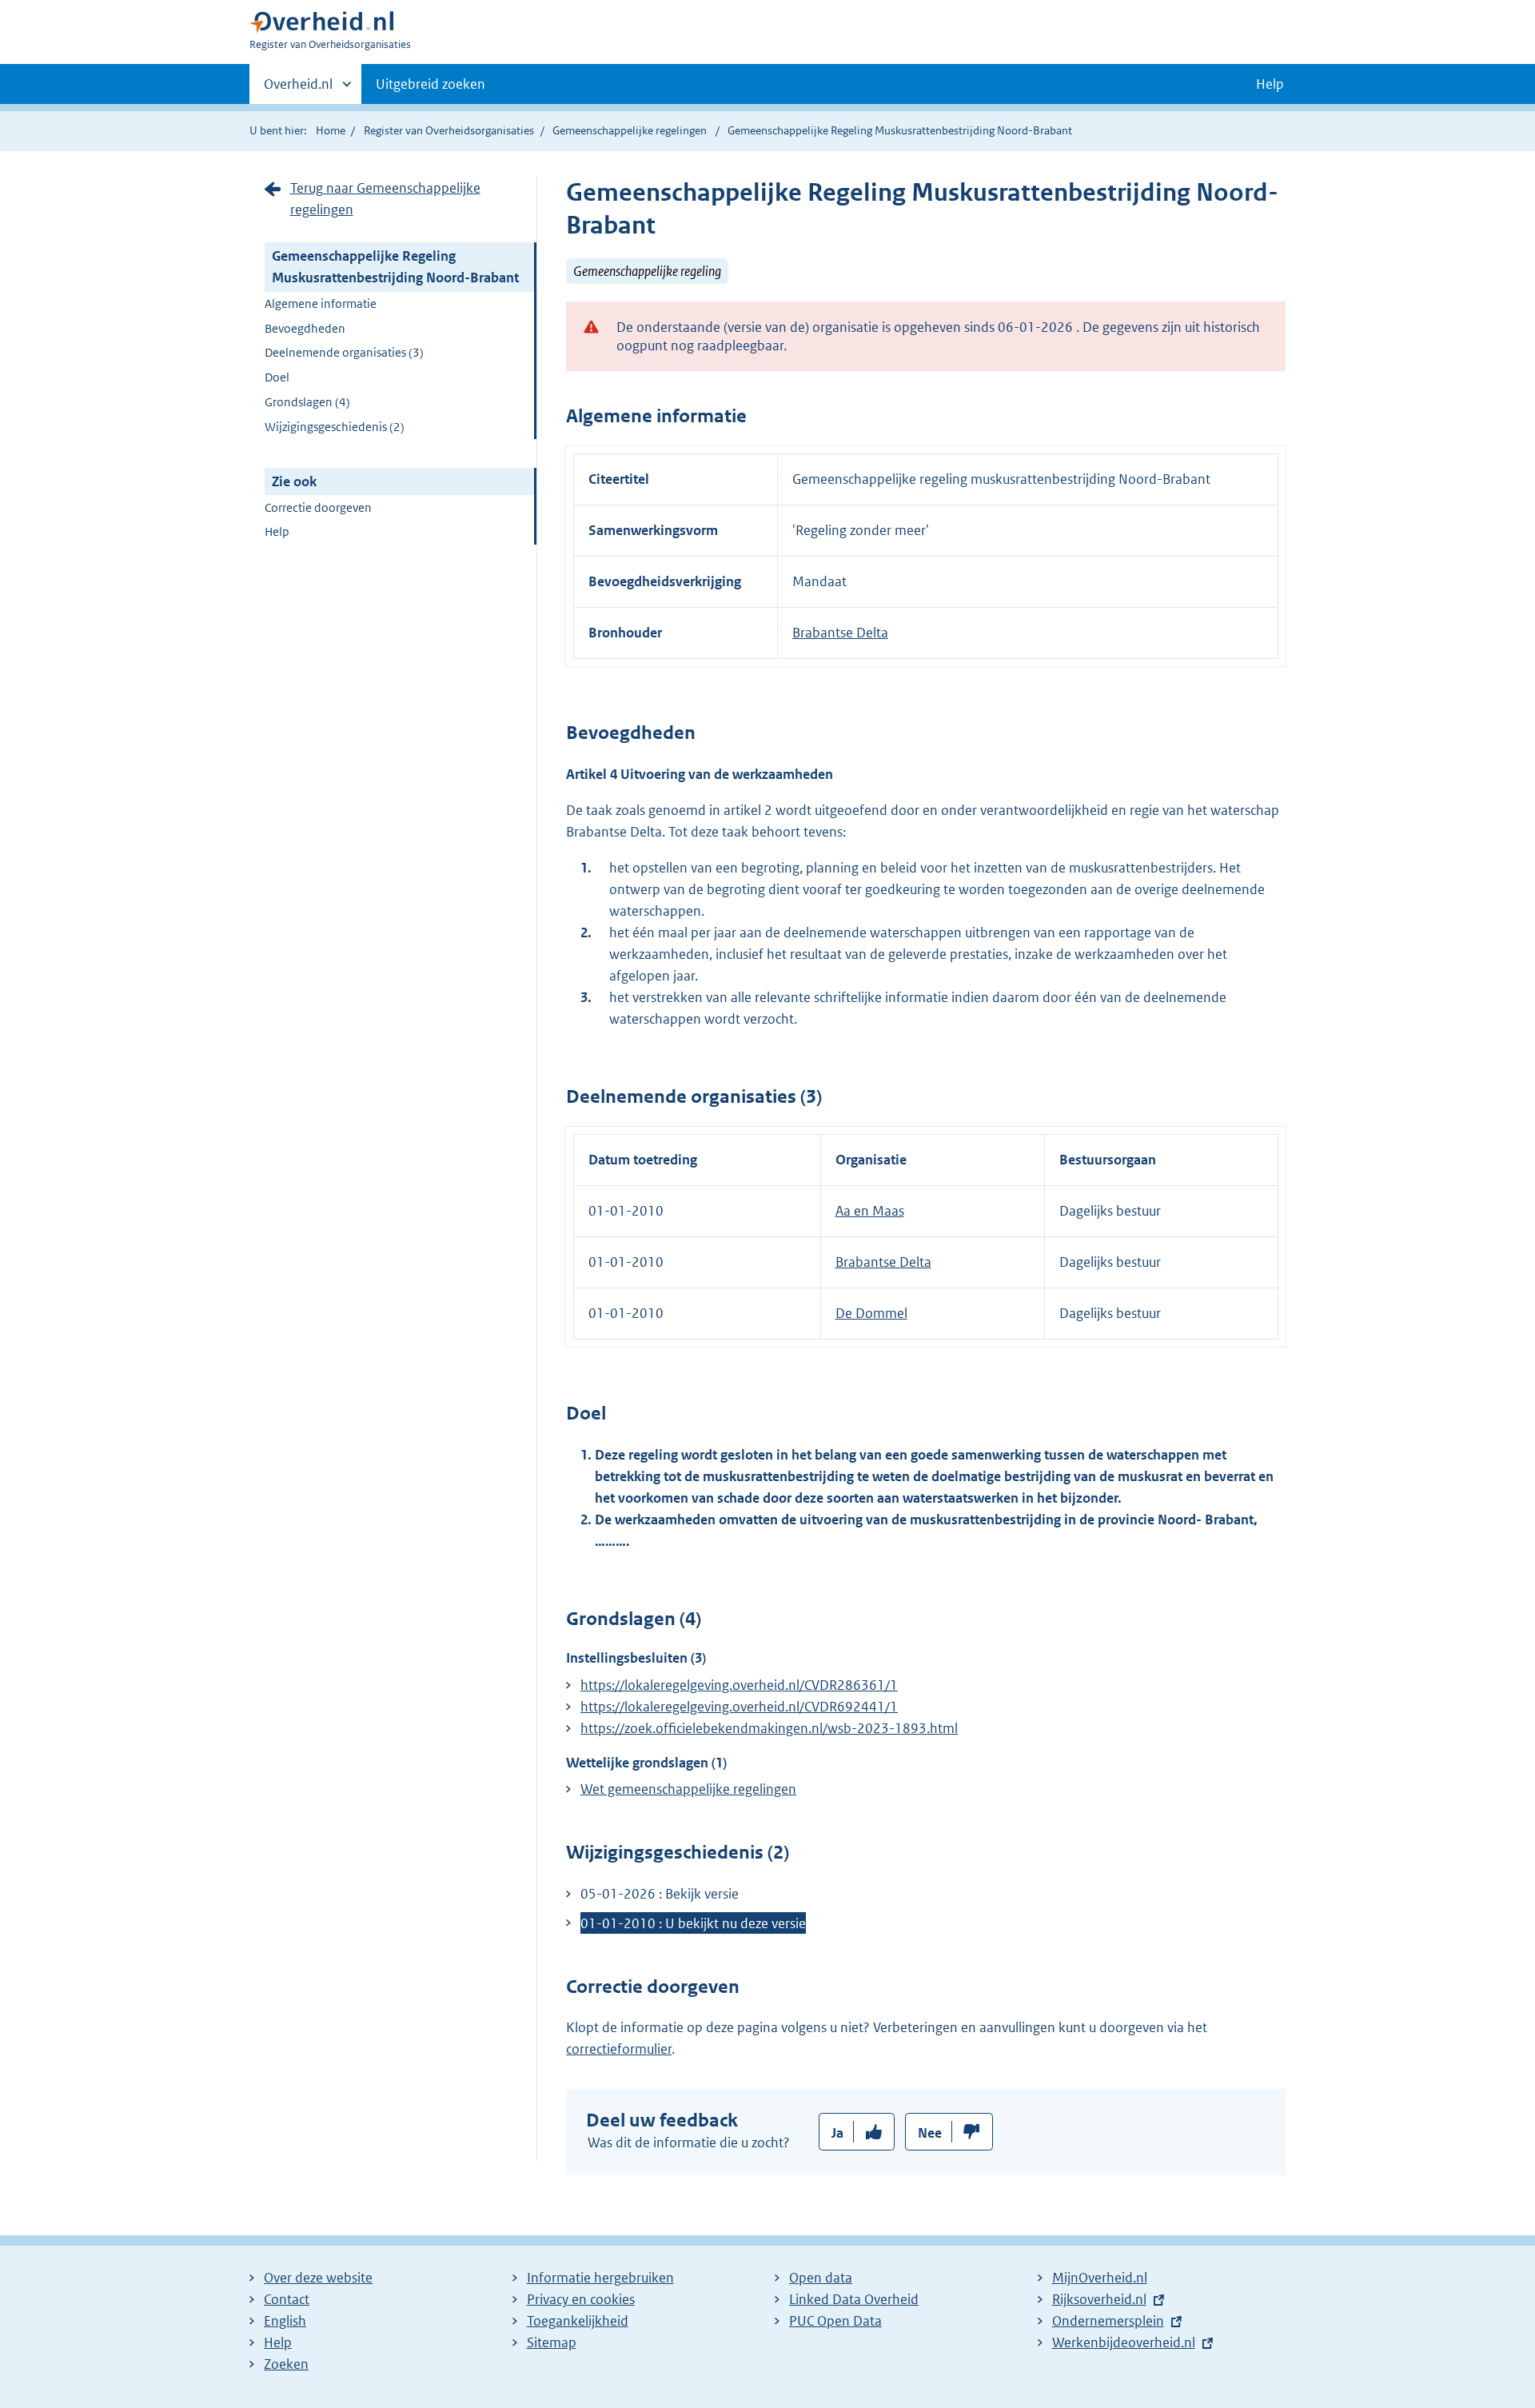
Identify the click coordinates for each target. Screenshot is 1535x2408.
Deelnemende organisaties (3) (344, 352)
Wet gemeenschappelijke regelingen (688, 1789)
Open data (821, 2278)
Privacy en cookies (581, 2299)
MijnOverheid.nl (1100, 2278)
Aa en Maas (870, 1211)
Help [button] (1270, 84)
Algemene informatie (321, 303)
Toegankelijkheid (578, 2321)
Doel (277, 377)
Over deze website (318, 2278)
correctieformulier (619, 2049)
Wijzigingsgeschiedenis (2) (335, 427)
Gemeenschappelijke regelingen (630, 130)
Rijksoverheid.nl (1099, 2299)
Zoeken (286, 2364)
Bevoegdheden (305, 328)
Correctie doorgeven (318, 507)
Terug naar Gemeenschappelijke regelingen (385, 199)
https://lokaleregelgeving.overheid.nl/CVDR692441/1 (739, 1707)
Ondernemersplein (1108, 2321)
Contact (287, 2299)
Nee (930, 2133)
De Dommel (871, 1313)
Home (331, 130)
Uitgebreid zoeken (431, 84)
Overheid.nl (298, 90)
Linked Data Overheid (854, 2299)
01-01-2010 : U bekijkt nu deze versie (693, 1923)
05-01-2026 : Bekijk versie (660, 1894)
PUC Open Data (835, 2321)
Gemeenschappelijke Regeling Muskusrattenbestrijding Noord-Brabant (395, 267)
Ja (837, 2133)
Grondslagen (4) (307, 402)
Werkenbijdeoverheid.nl (1124, 2342)
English (285, 2321)
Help (277, 531)
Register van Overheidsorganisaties (449, 130)
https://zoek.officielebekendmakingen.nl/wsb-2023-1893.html (769, 1728)
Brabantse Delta (840, 633)
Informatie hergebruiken (600, 2278)
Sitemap (552, 2342)
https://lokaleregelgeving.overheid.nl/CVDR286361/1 (739, 1685)
